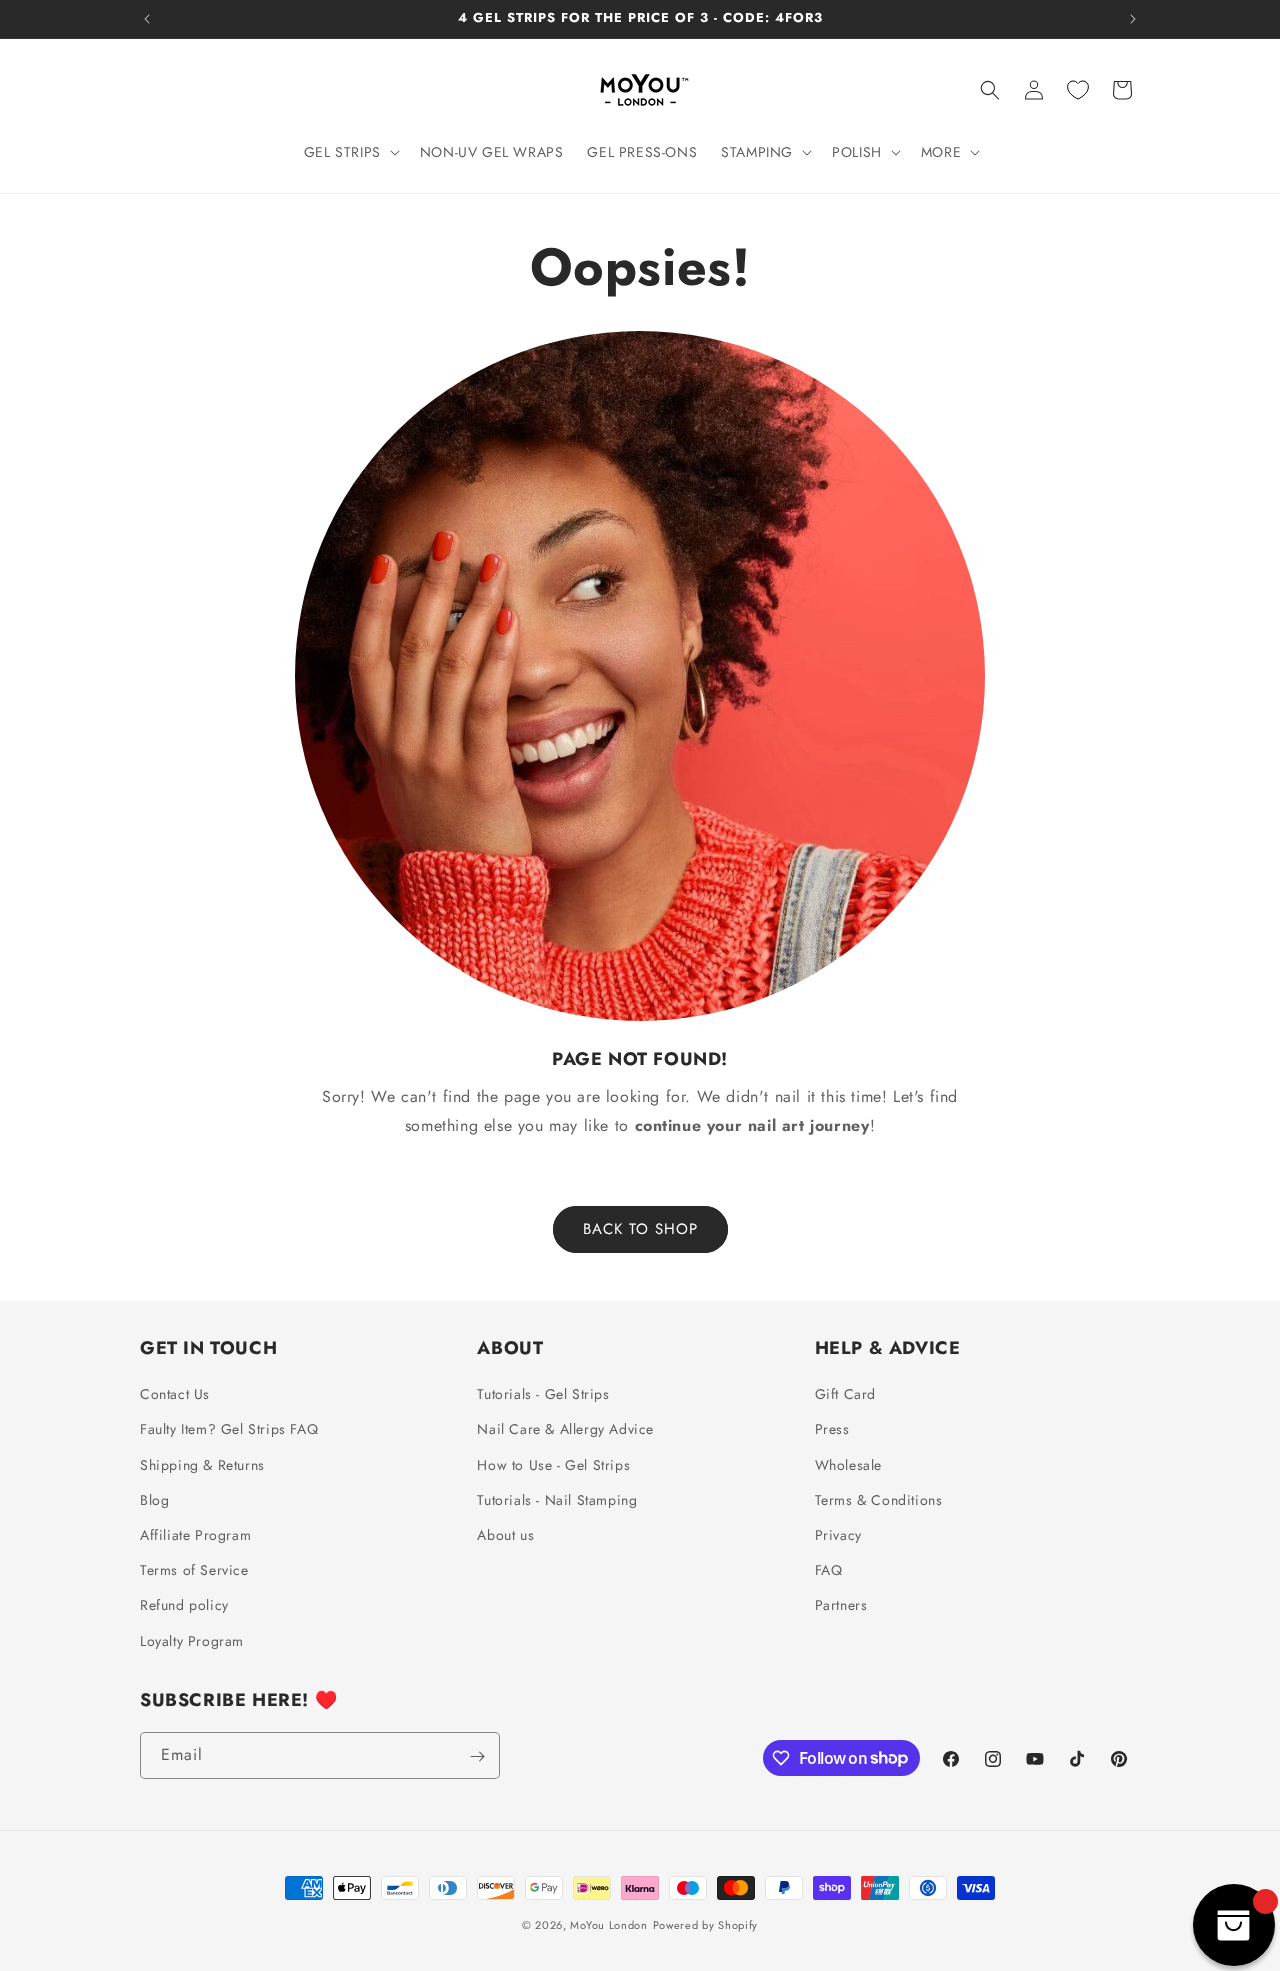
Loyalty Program (192, 1641)
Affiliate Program (195, 1535)
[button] (350, 152)
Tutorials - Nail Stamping (557, 1500)
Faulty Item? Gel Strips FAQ (229, 1430)
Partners (841, 1606)
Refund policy (184, 1606)
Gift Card (845, 1395)
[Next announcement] (1133, 19)
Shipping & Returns (202, 1465)
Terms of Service (194, 1571)
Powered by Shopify (706, 1925)
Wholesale (848, 1465)
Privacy (838, 1535)
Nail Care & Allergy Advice (565, 1430)
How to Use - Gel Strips (553, 1465)
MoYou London (608, 1925)
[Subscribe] (477, 1756)
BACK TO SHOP (640, 1229)
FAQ (829, 1571)
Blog (154, 1500)
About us (505, 1535)
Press (832, 1430)
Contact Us (175, 1395)
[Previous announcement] (147, 19)
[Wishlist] (1078, 90)
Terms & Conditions (879, 1500)
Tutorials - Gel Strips (543, 1395)
